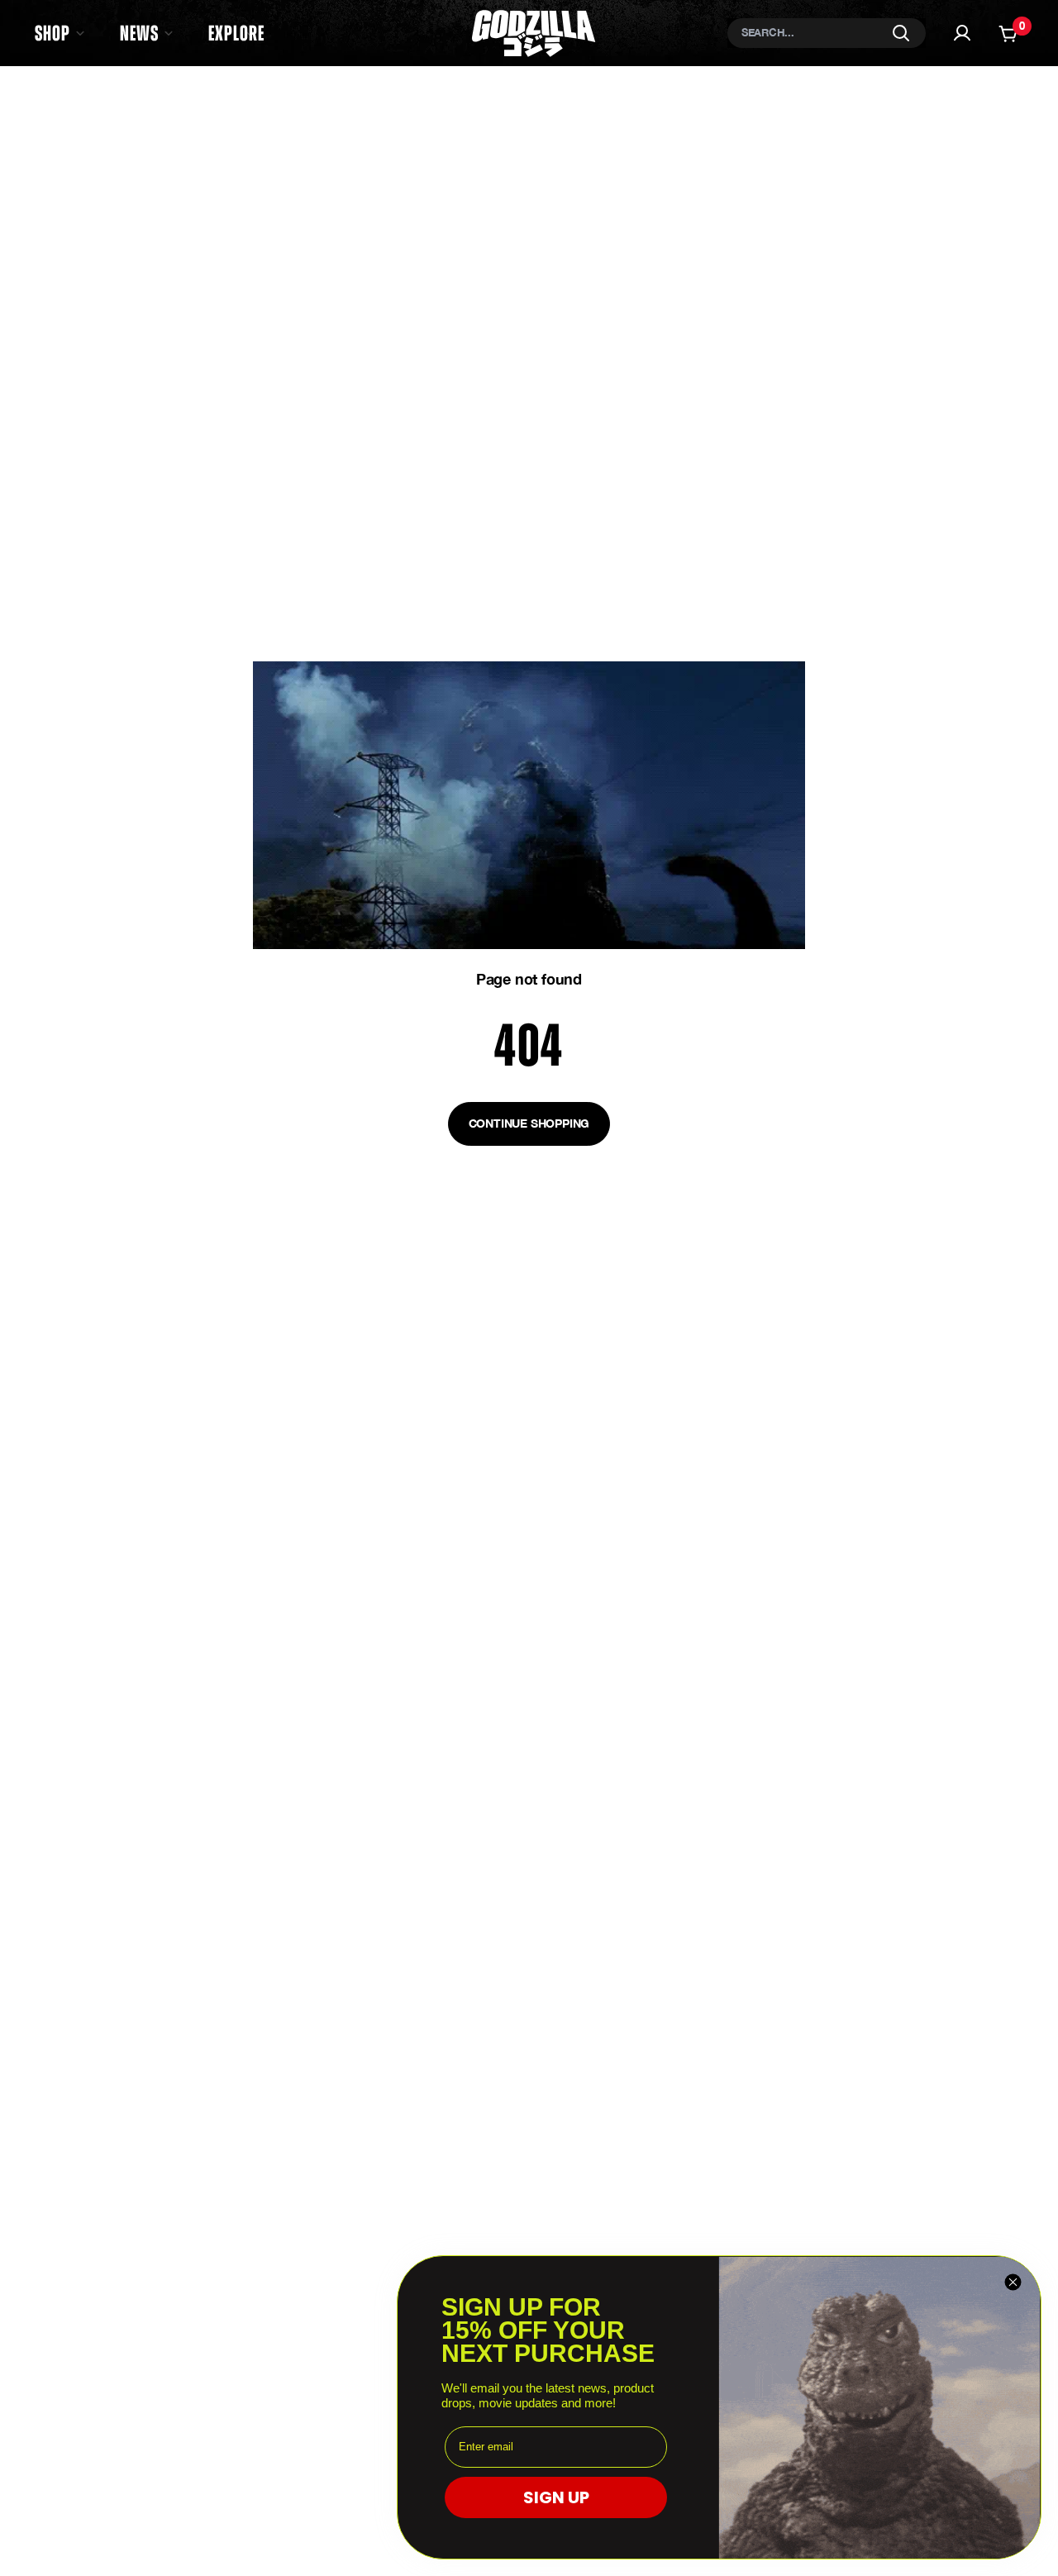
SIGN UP (556, 2497)
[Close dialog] (1013, 2282)
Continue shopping (529, 1123)
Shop (52, 33)
